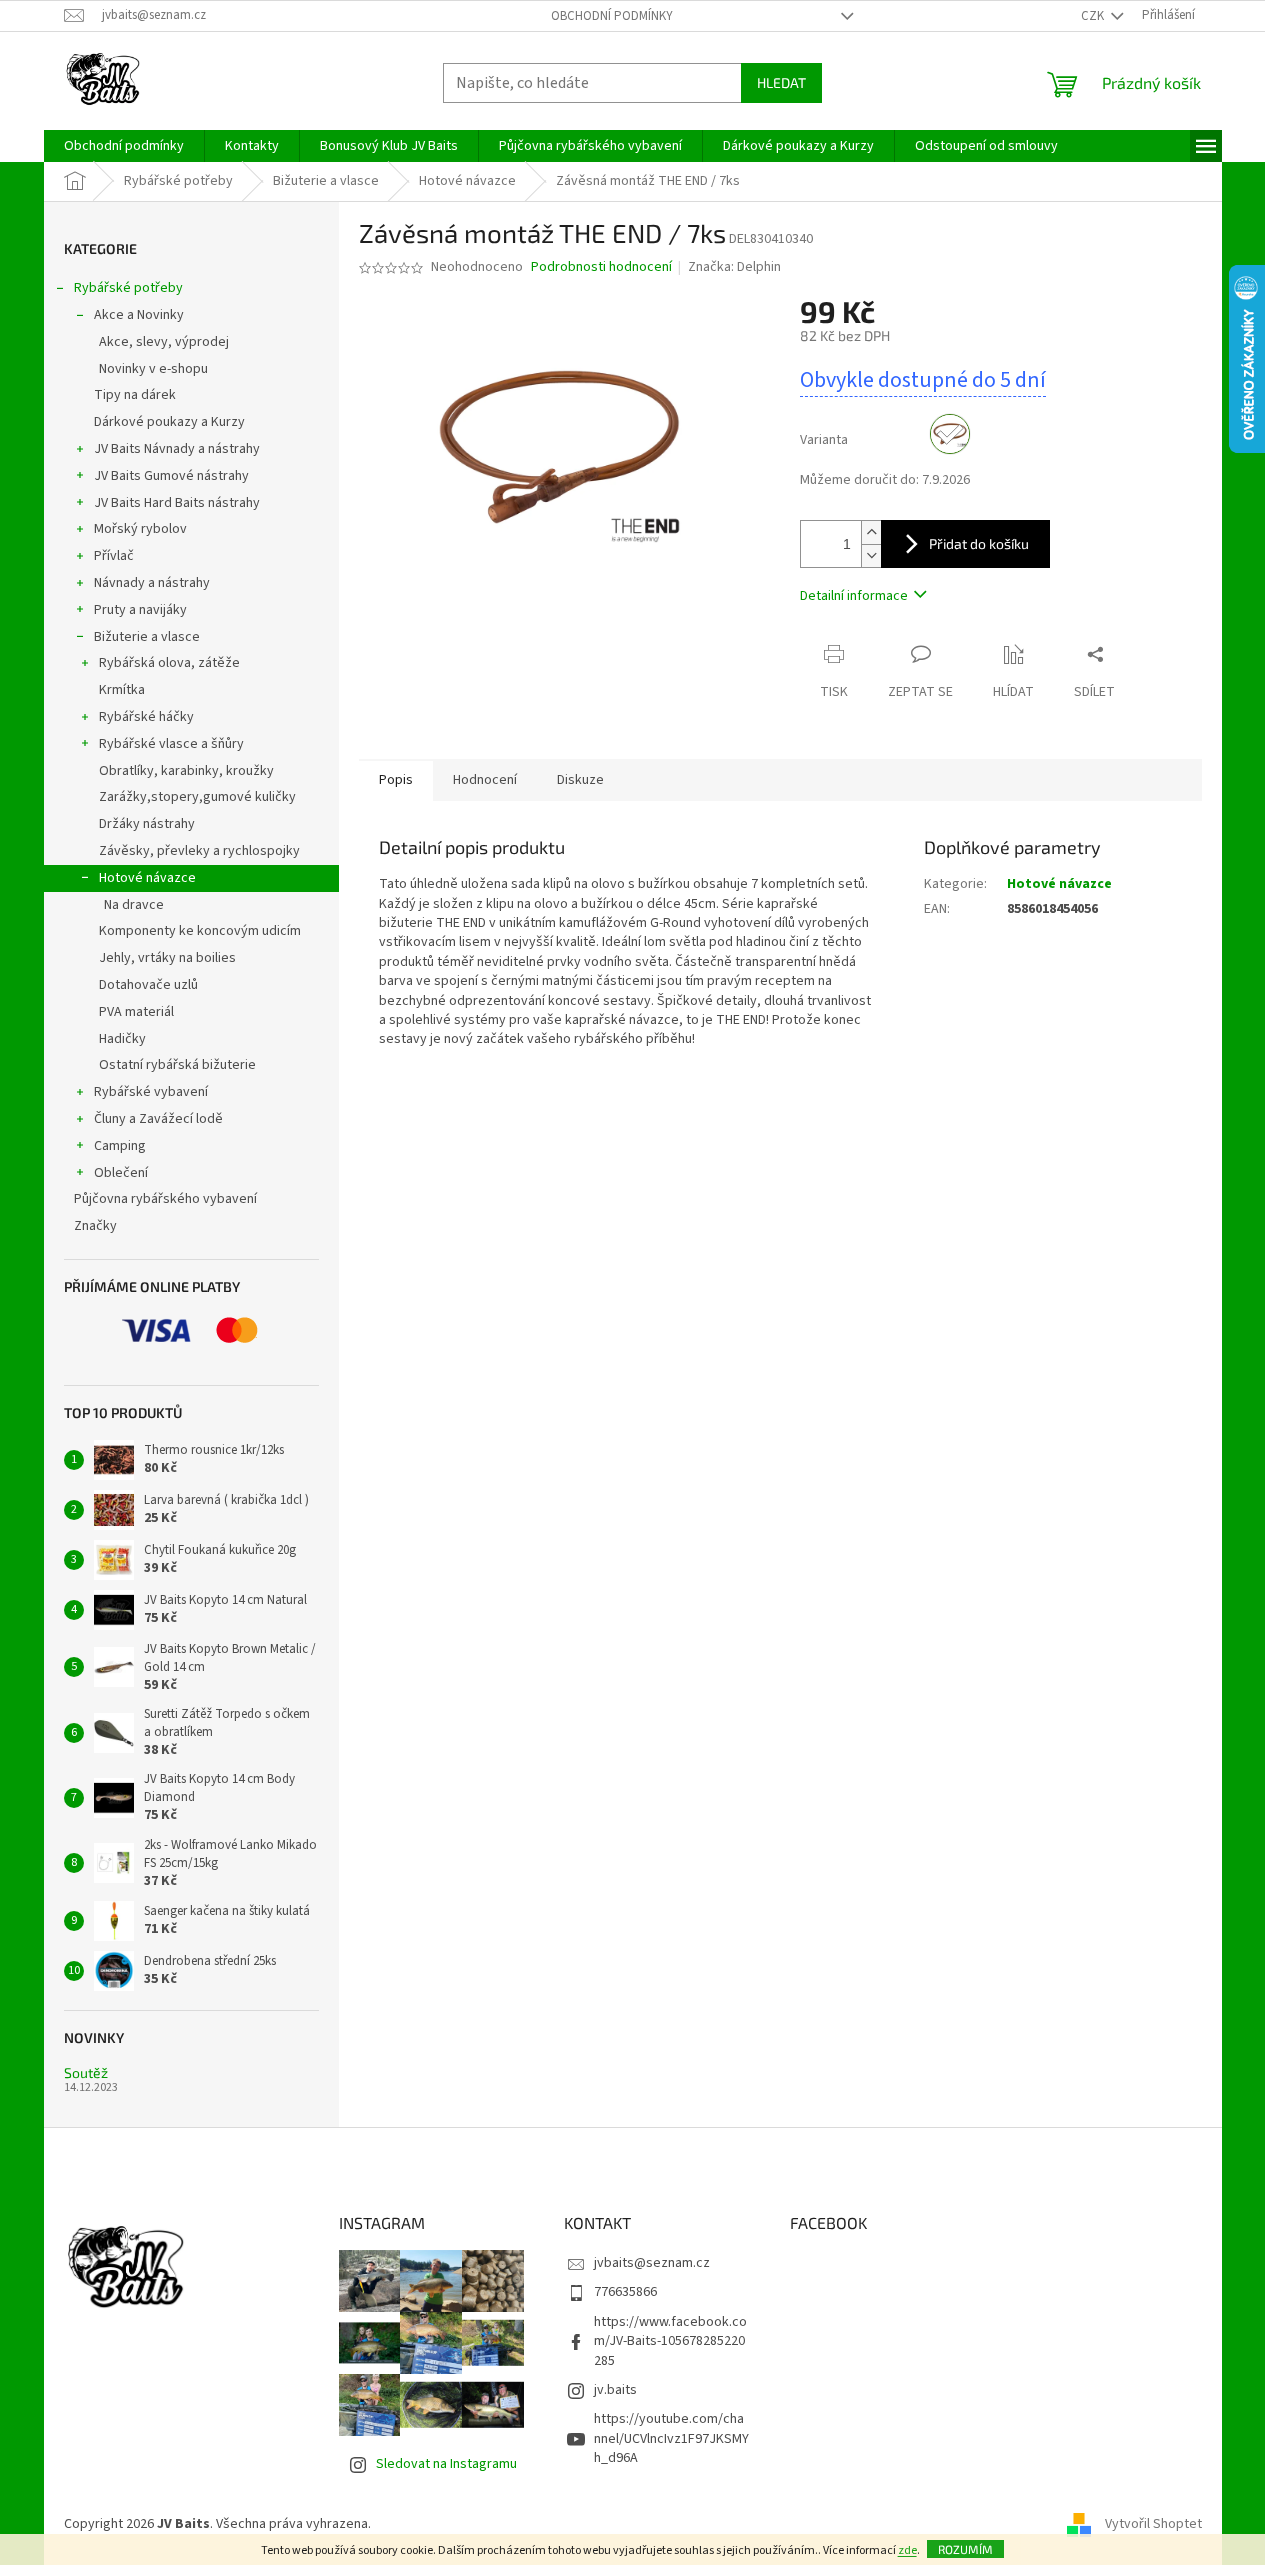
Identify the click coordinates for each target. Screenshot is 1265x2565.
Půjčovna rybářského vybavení (165, 1199)
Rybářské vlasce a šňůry (171, 744)
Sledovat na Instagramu (446, 2464)
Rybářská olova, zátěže (169, 663)
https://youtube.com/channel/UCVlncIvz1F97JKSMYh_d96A (671, 2438)
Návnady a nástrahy (152, 583)
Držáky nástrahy (147, 824)
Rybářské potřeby (128, 288)
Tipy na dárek (135, 395)
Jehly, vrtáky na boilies (167, 958)
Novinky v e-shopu (153, 369)
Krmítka (122, 690)
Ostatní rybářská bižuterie (177, 1065)
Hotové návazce (147, 878)
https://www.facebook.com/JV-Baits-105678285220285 (670, 2341)
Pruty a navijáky (140, 610)
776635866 (625, 2292)
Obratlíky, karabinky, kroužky (186, 771)
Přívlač (114, 556)
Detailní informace (854, 596)
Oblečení (121, 1173)
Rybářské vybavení (151, 1092)
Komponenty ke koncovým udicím (200, 931)
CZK (1094, 16)
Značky (95, 1226)
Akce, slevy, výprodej (164, 342)
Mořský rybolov (140, 529)
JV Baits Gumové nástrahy (171, 476)
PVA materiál (136, 1012)
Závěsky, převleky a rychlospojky (199, 851)
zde (907, 2550)
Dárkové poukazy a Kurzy (169, 422)
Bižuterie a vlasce (147, 637)
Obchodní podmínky (612, 16)
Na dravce (134, 905)
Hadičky (122, 1039)
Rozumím (965, 2549)
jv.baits (615, 2390)
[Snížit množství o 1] (871, 555)
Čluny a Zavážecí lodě (158, 1119)
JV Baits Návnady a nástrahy (177, 449)
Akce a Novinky (139, 315)
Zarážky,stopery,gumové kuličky (197, 797)
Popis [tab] (396, 780)
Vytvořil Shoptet (1153, 2524)
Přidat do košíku (979, 543)
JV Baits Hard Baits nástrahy (177, 503)
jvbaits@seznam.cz (652, 2263)
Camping (120, 1146)
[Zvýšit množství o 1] (871, 532)
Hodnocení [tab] (485, 780)
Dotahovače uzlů (148, 985)
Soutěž (86, 2072)
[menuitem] (124, 146)
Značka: (734, 267)
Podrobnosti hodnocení (601, 267)
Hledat (781, 82)
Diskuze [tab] (580, 780)
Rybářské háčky (146, 717)
